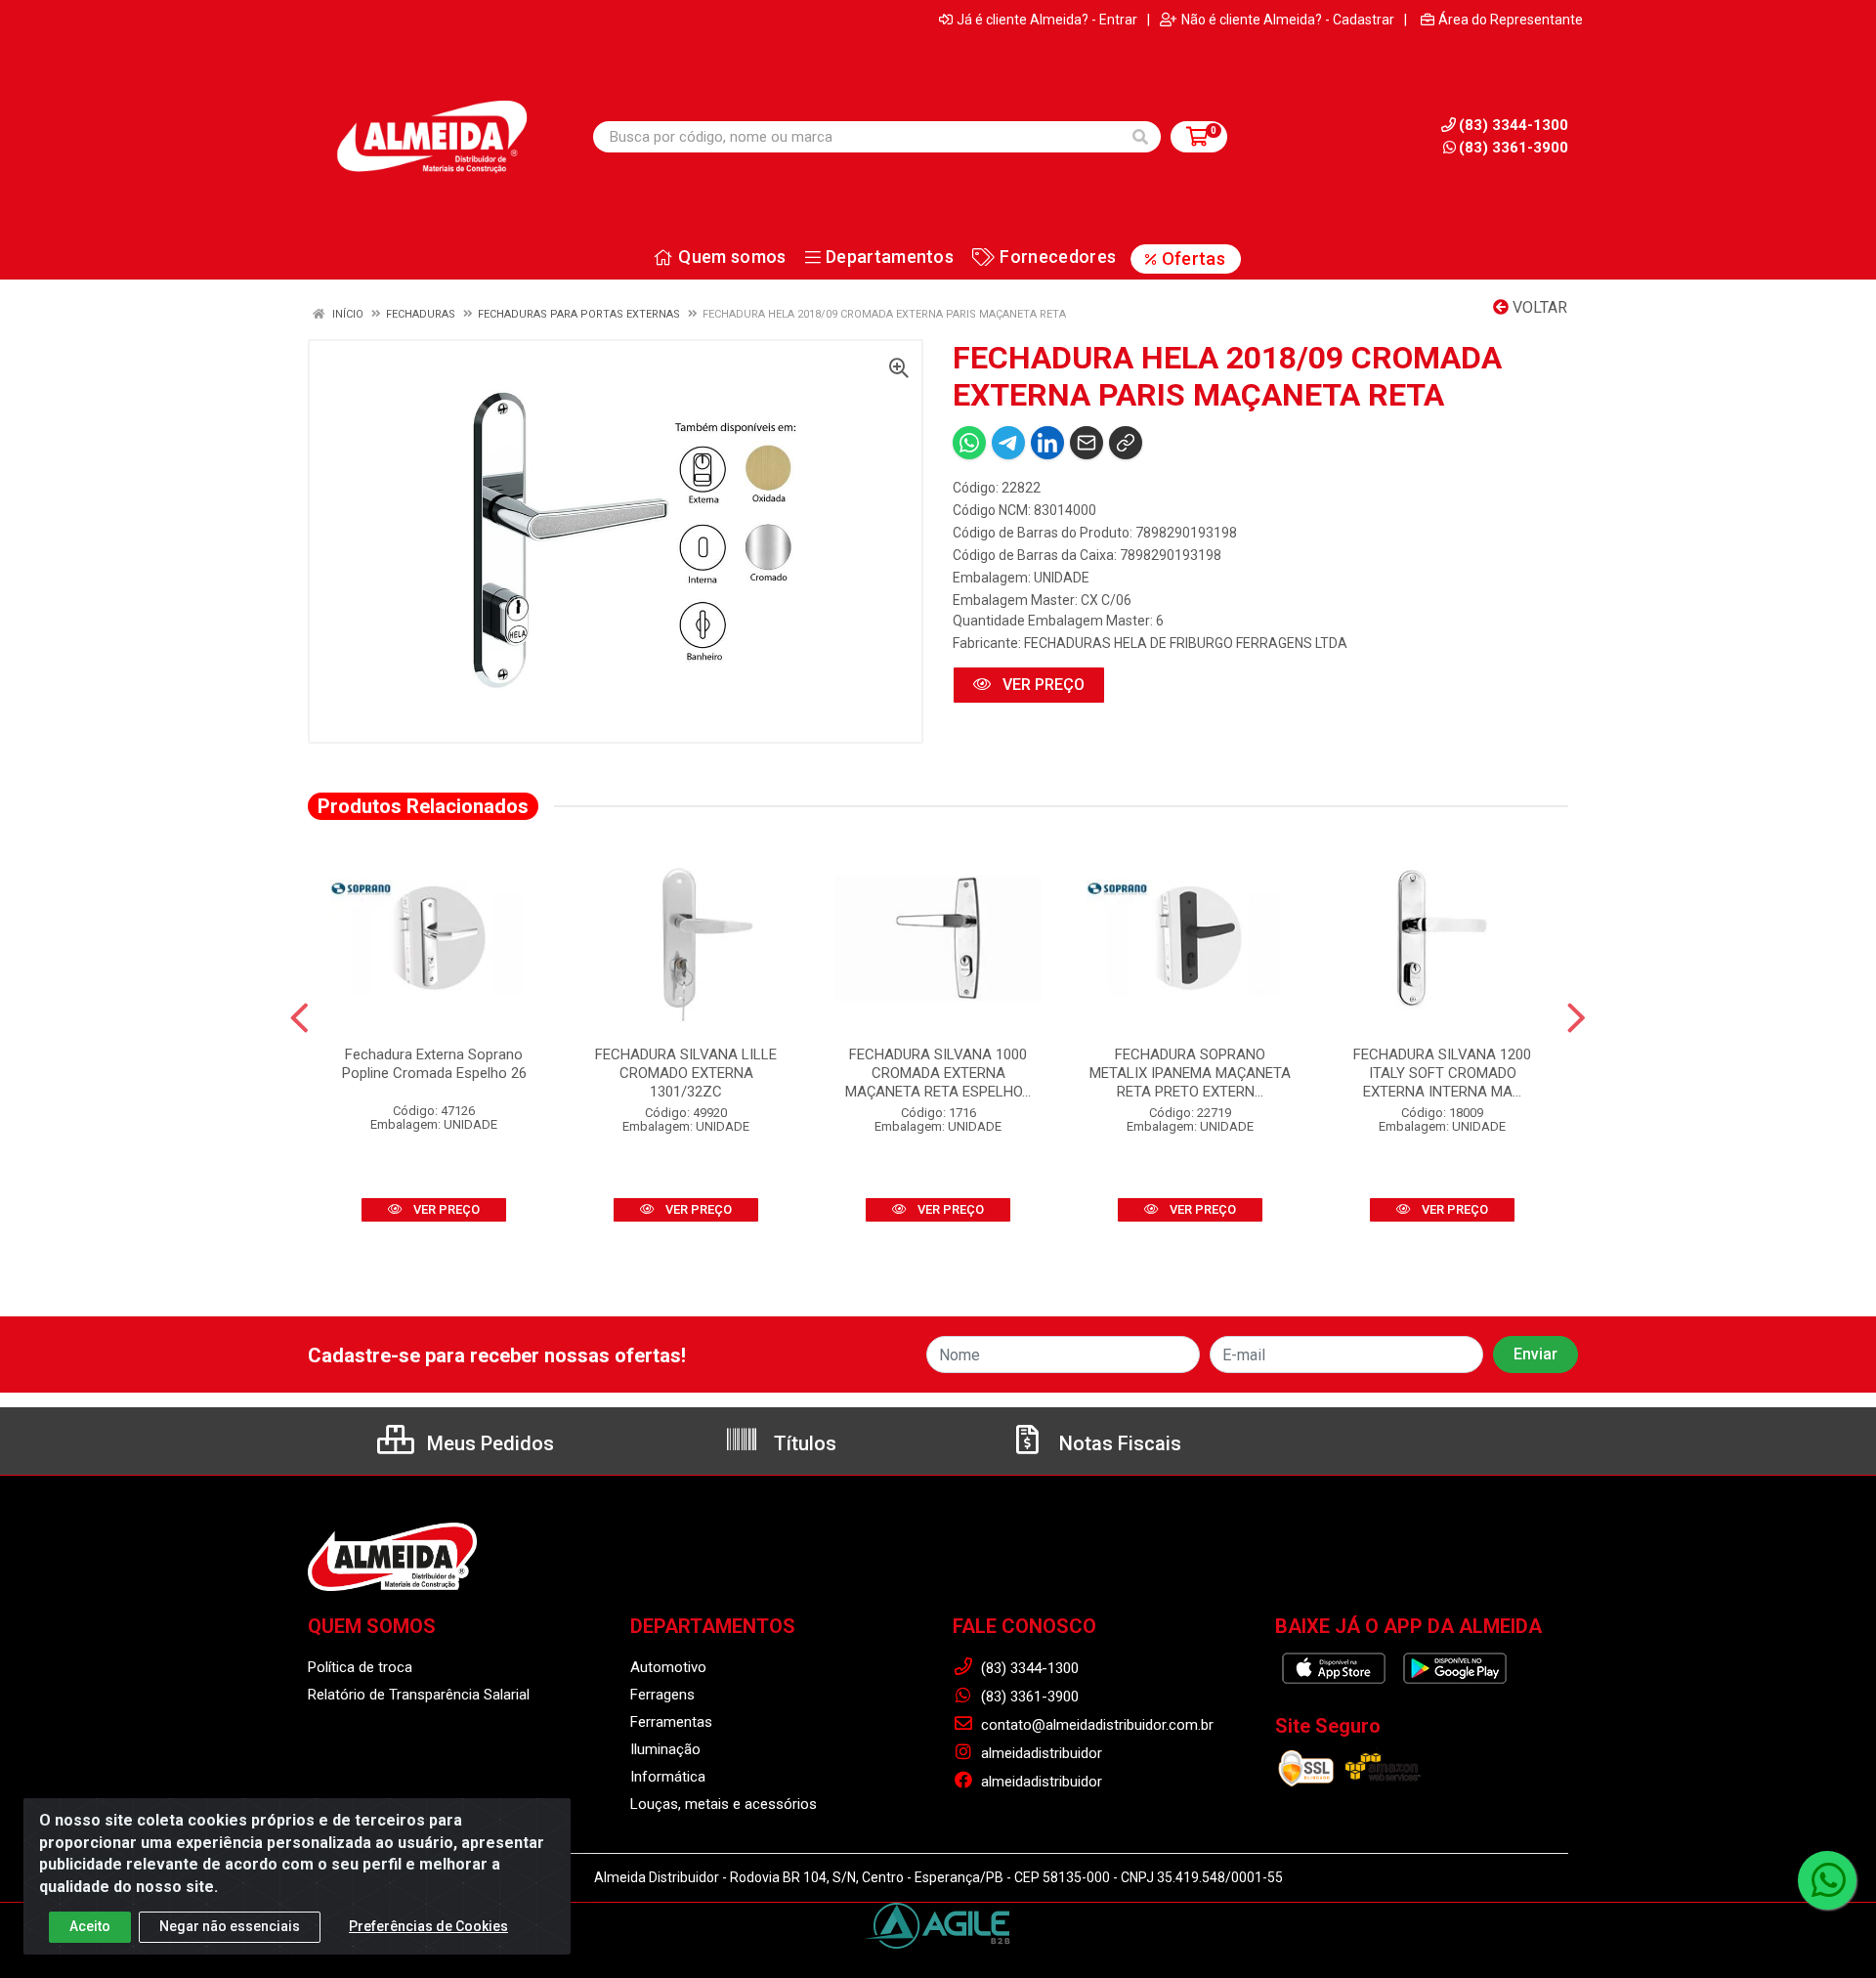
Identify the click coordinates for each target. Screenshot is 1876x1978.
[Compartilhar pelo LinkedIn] (1047, 443)
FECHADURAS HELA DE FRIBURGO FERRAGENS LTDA (1186, 643)
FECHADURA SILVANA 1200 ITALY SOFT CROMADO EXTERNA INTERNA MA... (1442, 1073)
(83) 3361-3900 (1514, 148)
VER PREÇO (1042, 685)
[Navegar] (299, 1018)
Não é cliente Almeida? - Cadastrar (1288, 20)
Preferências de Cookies (428, 1926)
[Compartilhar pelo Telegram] (1008, 443)
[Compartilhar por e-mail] (1087, 443)
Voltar (1538, 307)
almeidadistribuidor (1040, 1753)
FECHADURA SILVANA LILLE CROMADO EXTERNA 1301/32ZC (686, 1073)
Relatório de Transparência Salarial (419, 1695)
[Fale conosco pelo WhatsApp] (1827, 1880)
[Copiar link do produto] (1126, 443)
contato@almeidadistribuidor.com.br (1095, 1725)
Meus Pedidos (488, 1443)
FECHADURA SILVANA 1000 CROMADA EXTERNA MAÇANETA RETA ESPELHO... (938, 1073)
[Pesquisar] (1140, 137)
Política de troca (360, 1667)
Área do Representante (1511, 20)
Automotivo (668, 1667)
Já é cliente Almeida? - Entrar (1047, 20)
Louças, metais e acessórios (724, 1804)
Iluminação (665, 1749)
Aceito (90, 1926)
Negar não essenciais (230, 1926)
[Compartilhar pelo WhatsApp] (969, 443)
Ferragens (662, 1695)
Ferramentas (671, 1722)
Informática (668, 1777)
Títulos (803, 1443)
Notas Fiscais (1118, 1443)
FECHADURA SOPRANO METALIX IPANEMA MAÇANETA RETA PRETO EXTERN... (1190, 1073)
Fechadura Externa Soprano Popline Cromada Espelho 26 (434, 1064)
